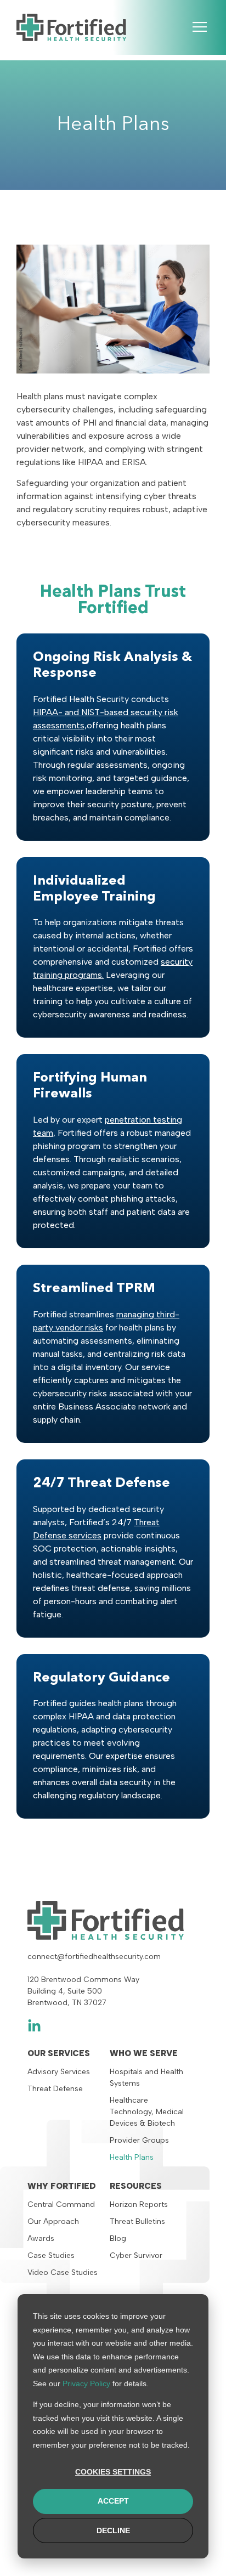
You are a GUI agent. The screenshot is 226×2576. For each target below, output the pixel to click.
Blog (118, 2238)
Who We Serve (144, 2053)
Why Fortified (62, 2186)
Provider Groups (139, 2140)
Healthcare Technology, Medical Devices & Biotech (147, 2112)
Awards (41, 2238)
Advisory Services (59, 2072)
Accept (113, 2501)
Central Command (61, 2204)
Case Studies (51, 2255)
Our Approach (53, 2221)
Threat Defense (55, 2089)
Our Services (59, 2053)
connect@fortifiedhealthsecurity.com (94, 1957)
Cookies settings (113, 2472)
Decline (113, 2530)
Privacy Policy (86, 2383)
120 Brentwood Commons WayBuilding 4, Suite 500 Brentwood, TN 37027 (83, 1991)
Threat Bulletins (137, 2221)
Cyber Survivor (136, 2255)
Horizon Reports (139, 2204)
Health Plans (132, 2157)
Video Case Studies (63, 2272)
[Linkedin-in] (34, 2026)
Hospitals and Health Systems (146, 2077)
